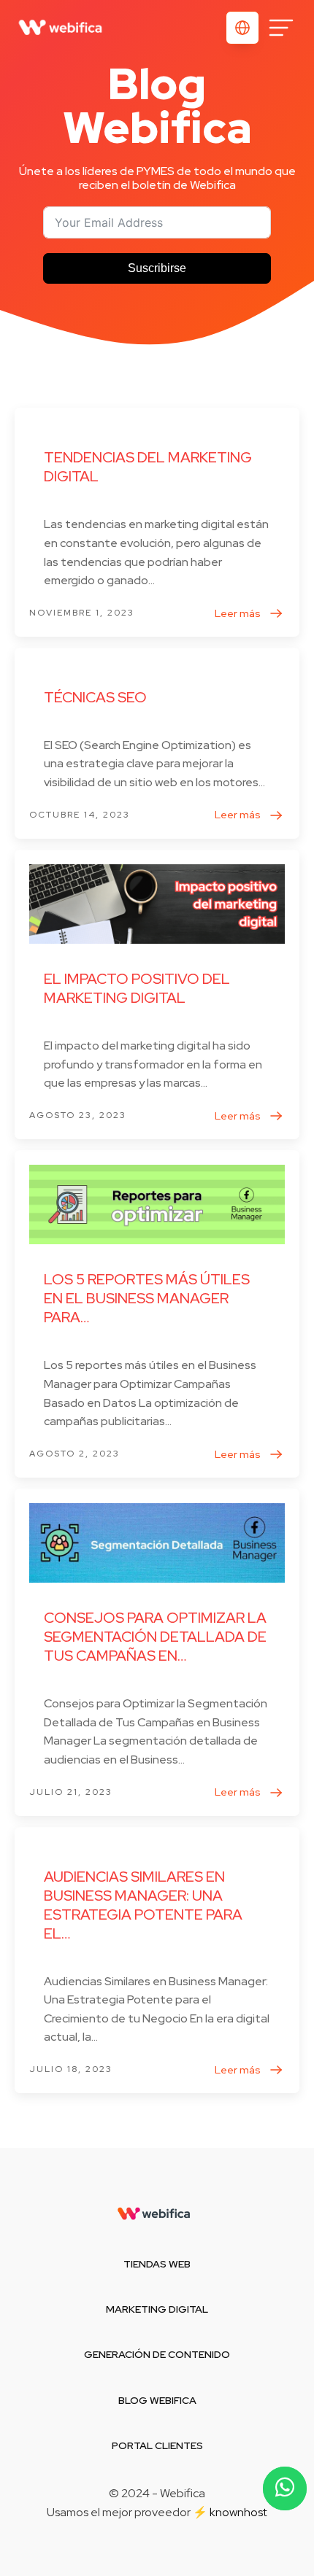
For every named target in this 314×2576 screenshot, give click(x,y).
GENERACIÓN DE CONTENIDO (157, 2354)
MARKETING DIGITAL (157, 2309)
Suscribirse (157, 268)
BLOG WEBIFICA (157, 2400)
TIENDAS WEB (157, 2264)
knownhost (238, 2512)
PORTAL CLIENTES (157, 2445)
